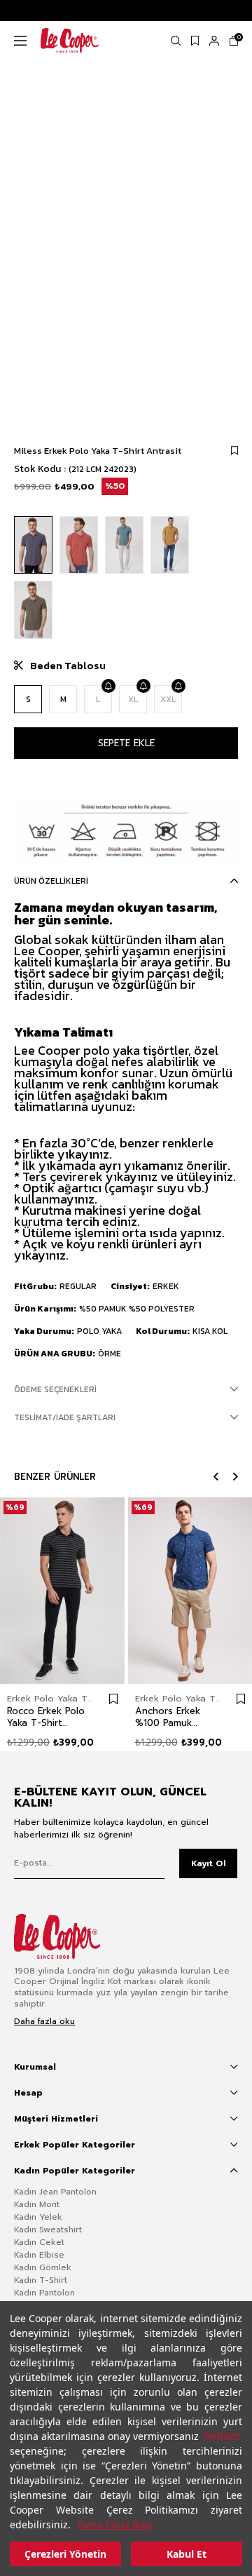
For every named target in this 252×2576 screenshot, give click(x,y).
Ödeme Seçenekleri (55, 1389)
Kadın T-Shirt (41, 2280)
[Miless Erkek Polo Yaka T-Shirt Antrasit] (33, 545)
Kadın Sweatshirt (48, 2230)
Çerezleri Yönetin (65, 2554)
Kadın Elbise (39, 2255)
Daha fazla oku (44, 2022)
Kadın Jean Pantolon (55, 2192)
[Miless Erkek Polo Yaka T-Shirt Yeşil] (124, 545)
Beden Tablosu (68, 666)
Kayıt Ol (209, 1863)
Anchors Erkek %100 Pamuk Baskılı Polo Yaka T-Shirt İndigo (173, 1717)
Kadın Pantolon (44, 2293)
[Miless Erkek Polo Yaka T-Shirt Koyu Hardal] (170, 545)
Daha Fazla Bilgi (116, 2524)
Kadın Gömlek (43, 2267)
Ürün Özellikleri (51, 881)
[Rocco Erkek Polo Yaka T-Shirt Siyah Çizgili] (62, 1591)
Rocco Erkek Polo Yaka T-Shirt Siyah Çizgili (46, 1717)
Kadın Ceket (39, 2242)
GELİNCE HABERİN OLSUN (108, 686)
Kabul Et (187, 2554)
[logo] (68, 1936)
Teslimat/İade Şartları (65, 1417)
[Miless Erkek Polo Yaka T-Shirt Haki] (33, 610)
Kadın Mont (37, 2204)
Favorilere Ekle (113, 1699)
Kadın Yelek (38, 2217)
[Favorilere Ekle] (234, 451)
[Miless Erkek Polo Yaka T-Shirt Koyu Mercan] (79, 545)
